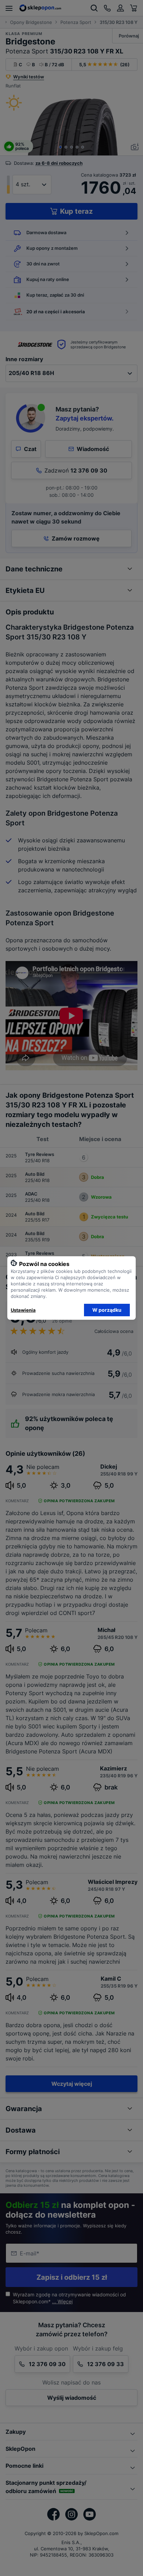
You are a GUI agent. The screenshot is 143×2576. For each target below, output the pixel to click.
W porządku (107, 1310)
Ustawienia (23, 1310)
